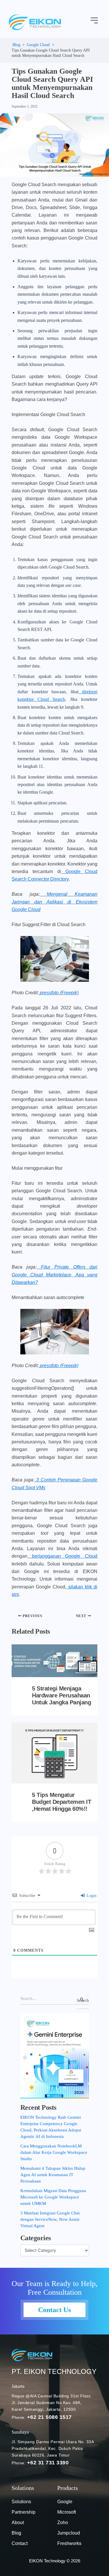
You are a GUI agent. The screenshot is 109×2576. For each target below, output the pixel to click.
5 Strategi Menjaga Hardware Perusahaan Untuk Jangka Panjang (61, 1695)
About (18, 2523)
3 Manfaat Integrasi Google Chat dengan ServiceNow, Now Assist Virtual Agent (50, 2219)
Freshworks (69, 2543)
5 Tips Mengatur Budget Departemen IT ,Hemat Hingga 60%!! (61, 1802)
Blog (16, 2533)
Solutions (21, 2502)
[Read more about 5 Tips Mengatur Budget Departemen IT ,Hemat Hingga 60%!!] (54, 1753)
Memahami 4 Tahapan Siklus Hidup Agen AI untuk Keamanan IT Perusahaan (53, 2175)
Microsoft (67, 2512)
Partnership (24, 2512)
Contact (20, 2543)
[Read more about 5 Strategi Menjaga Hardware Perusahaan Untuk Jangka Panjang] (54, 1661)
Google (65, 2502)
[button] (94, 21)
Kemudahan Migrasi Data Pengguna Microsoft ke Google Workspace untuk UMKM (53, 2197)
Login (91, 1896)
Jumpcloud (69, 2533)
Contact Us (54, 2310)
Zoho (63, 2523)
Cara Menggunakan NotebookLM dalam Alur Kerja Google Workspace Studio (54, 2152)
